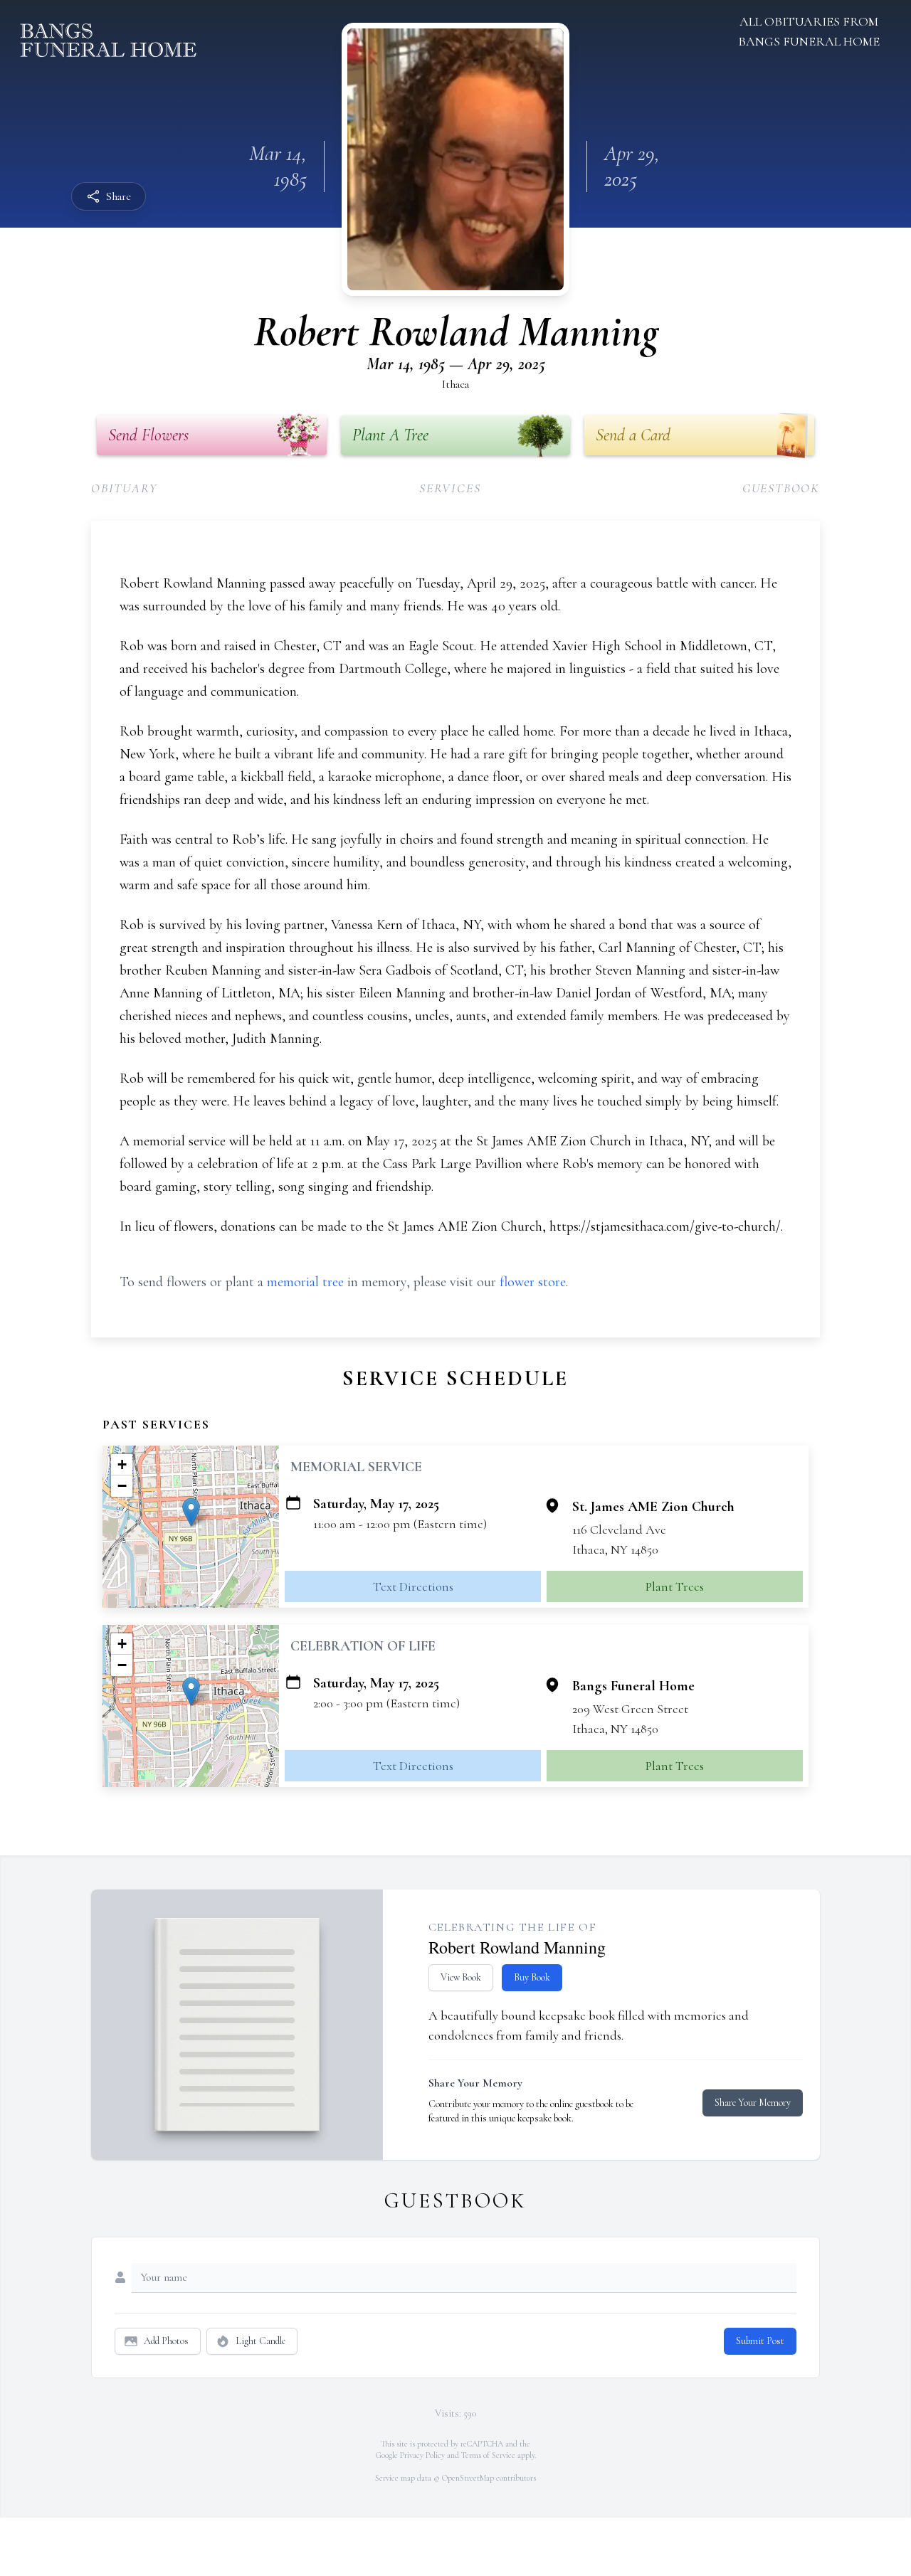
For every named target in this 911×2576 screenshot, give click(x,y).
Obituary (124, 488)
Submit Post (760, 2341)
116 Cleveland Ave (619, 1530)
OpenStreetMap (468, 2478)
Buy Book (532, 1977)
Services (450, 488)
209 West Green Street (630, 1709)
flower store (533, 1282)
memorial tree (305, 1282)
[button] (191, 1512)
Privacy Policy (422, 2455)
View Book (461, 1977)
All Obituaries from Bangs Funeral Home (809, 31)
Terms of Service (488, 2455)
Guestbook (781, 488)
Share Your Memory (753, 2103)
